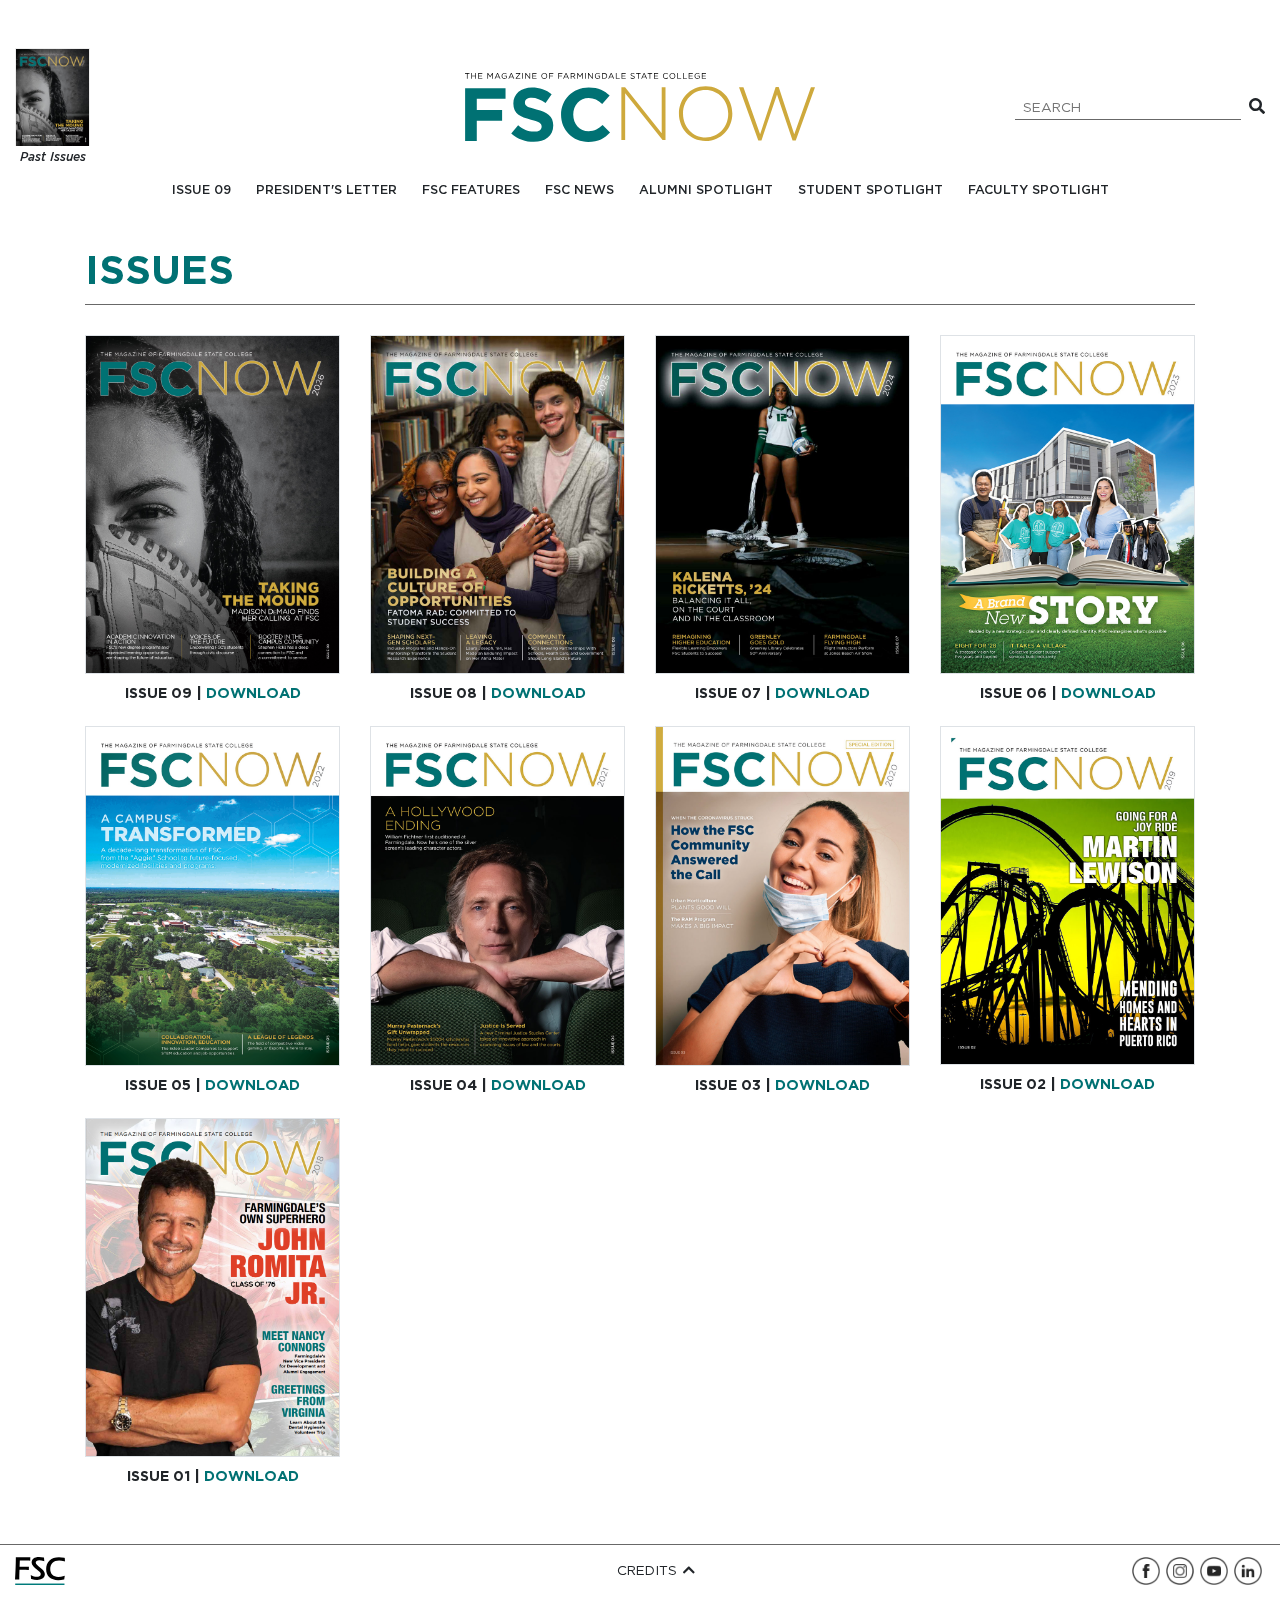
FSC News (579, 190)
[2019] (1067, 895)
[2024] (782, 504)
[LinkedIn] (1248, 1571)
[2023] (1067, 504)
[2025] (497, 504)
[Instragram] (1180, 1571)
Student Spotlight (870, 190)
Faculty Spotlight (1038, 190)
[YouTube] (1214, 1571)
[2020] (782, 895)
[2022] (212, 895)
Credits (649, 1571)
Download (253, 693)
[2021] (497, 895)
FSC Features (471, 190)
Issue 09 (201, 190)
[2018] (212, 1287)
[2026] (212, 504)
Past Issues (53, 157)
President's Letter (326, 190)
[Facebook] (1146, 1571)
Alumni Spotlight (706, 190)
